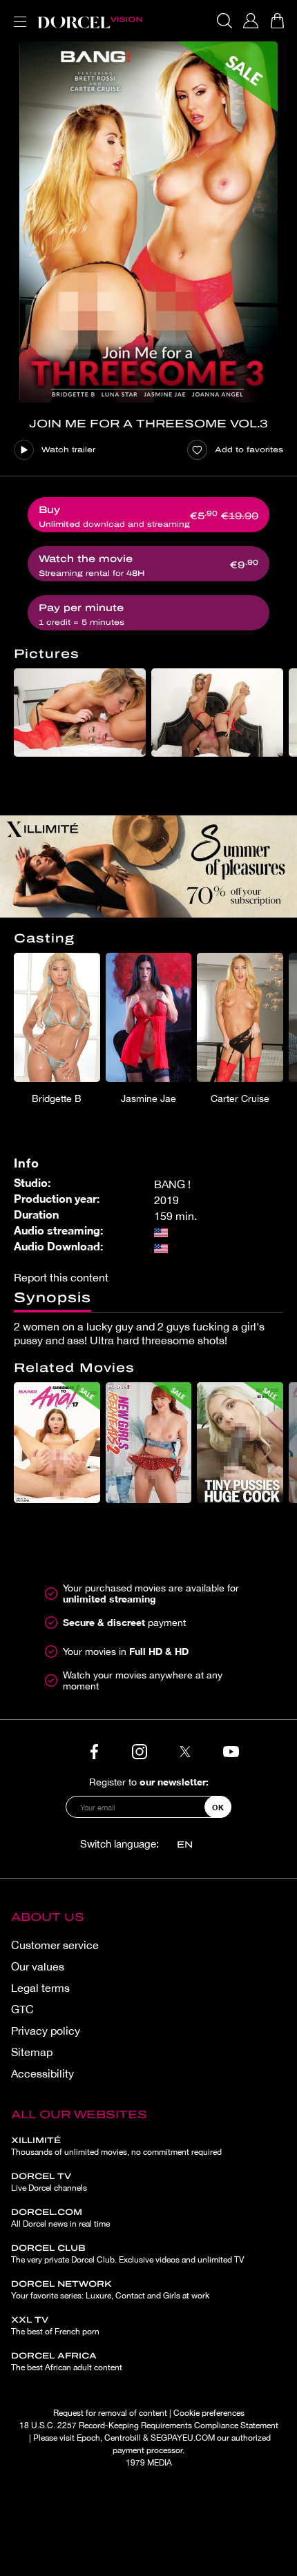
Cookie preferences (209, 2413)
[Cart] (277, 21)
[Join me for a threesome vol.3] (148, 222)
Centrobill (123, 2438)
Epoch (88, 2438)
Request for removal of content (110, 2413)
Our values (38, 1966)
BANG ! (172, 1184)
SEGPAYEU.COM (183, 2438)
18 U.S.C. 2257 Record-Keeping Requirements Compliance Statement (149, 2425)
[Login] (251, 21)
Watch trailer (68, 449)
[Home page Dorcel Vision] (90, 21)
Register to (149, 1782)
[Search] (224, 21)
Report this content (61, 1277)
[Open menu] (17, 13)
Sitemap (32, 2052)
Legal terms (40, 1988)
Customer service (55, 1945)
